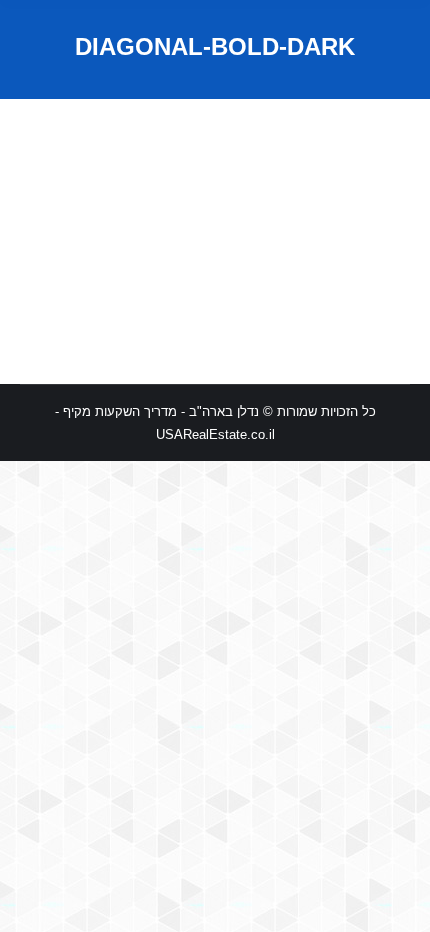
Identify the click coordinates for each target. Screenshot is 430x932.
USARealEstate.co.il (215, 434)
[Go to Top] (398, 900)
